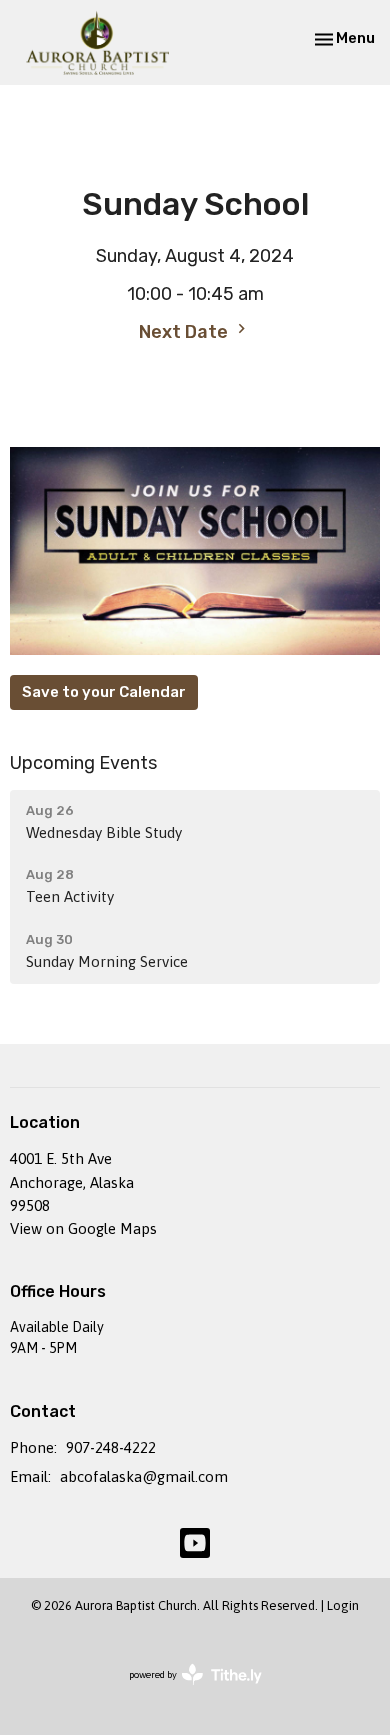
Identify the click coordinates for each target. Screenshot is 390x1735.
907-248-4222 (111, 1447)
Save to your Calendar (104, 692)
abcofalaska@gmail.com (144, 1476)
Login (343, 1605)
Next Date (185, 332)
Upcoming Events (83, 763)
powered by (185, 1692)
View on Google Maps (83, 1228)
